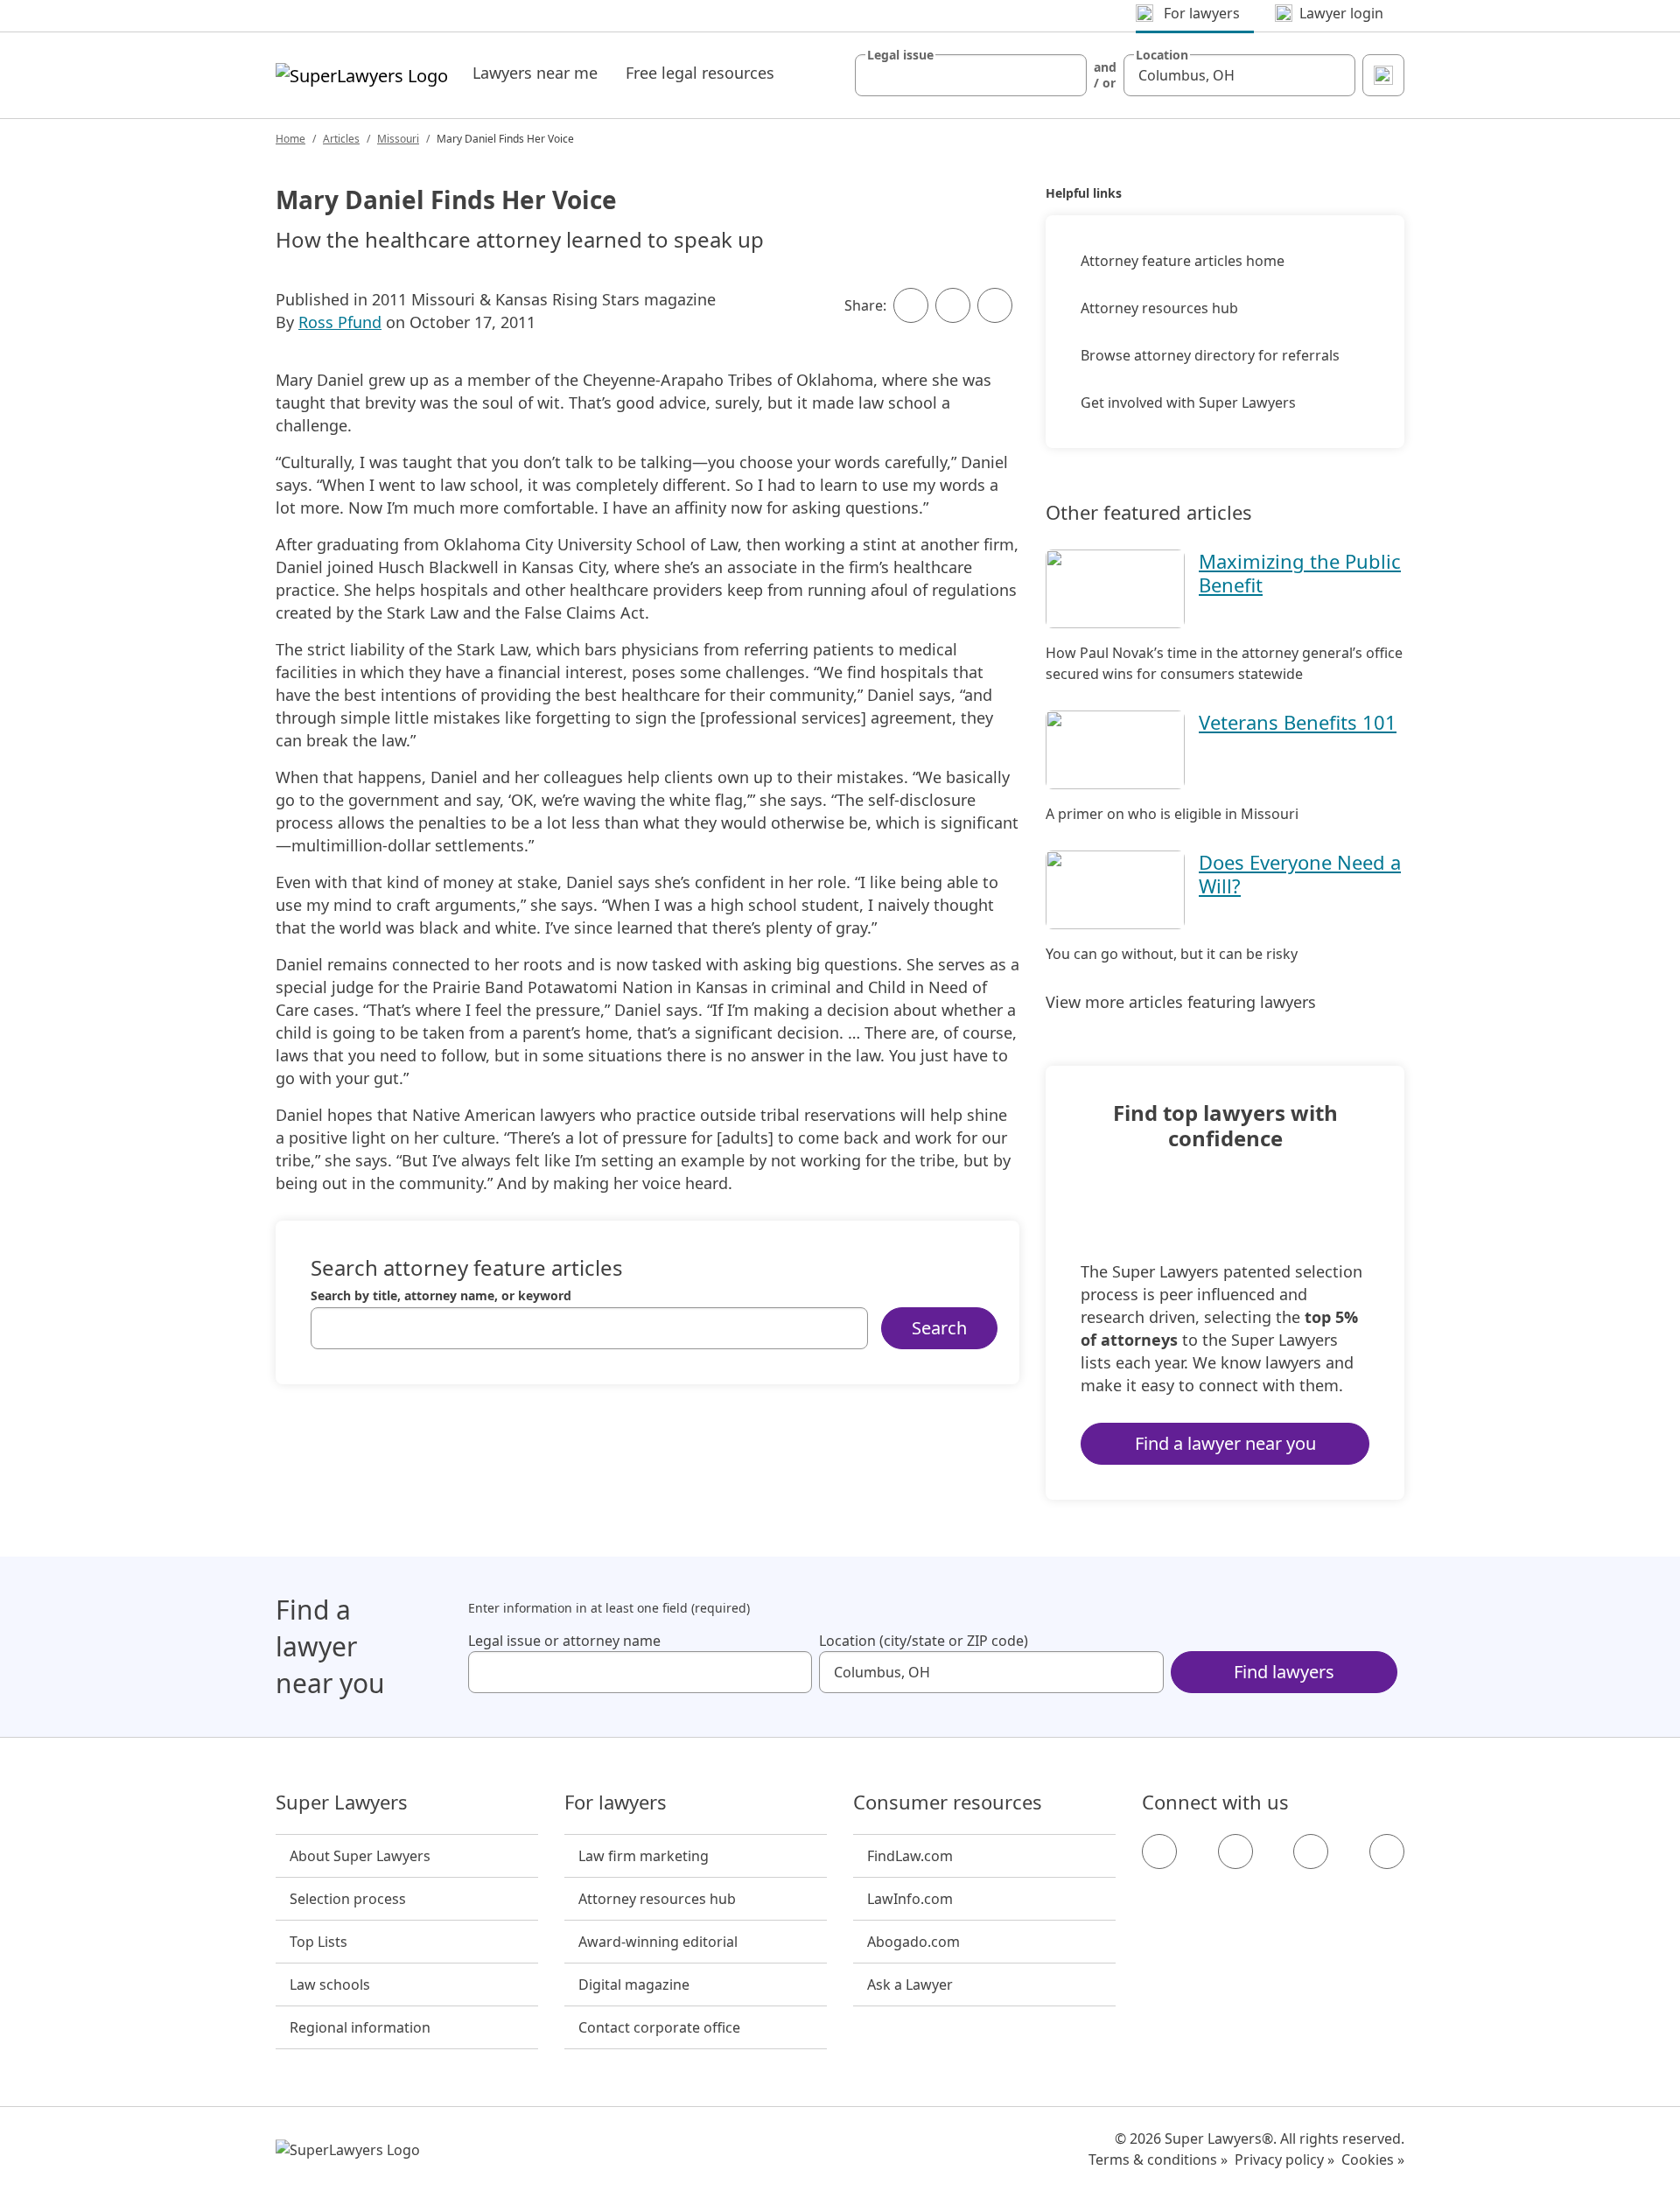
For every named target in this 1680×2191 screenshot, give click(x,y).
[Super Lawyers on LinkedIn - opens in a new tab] (1387, 1851)
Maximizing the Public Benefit (1300, 572)
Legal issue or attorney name (564, 1641)
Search (939, 1328)
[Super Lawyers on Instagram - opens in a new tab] (1235, 1851)
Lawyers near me (535, 73)
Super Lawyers (342, 1802)
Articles (341, 139)
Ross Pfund (340, 322)
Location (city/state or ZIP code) (924, 1641)
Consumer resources (948, 1802)
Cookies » (1373, 2159)
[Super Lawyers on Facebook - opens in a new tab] (1159, 1851)
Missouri (398, 139)
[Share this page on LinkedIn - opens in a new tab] (995, 305)
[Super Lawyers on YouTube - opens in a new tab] (1311, 1851)
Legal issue (900, 55)
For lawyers (616, 1802)
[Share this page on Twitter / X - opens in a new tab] (953, 305)
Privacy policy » (1284, 2159)
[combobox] (971, 75)
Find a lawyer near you (1225, 1443)
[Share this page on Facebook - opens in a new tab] (911, 305)
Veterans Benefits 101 (1298, 722)
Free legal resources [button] (700, 73)
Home (290, 139)
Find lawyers (1284, 1672)
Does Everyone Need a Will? (1300, 873)
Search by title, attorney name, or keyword (441, 1296)
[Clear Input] (1066, 75)
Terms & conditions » (1158, 2159)
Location (1162, 55)
